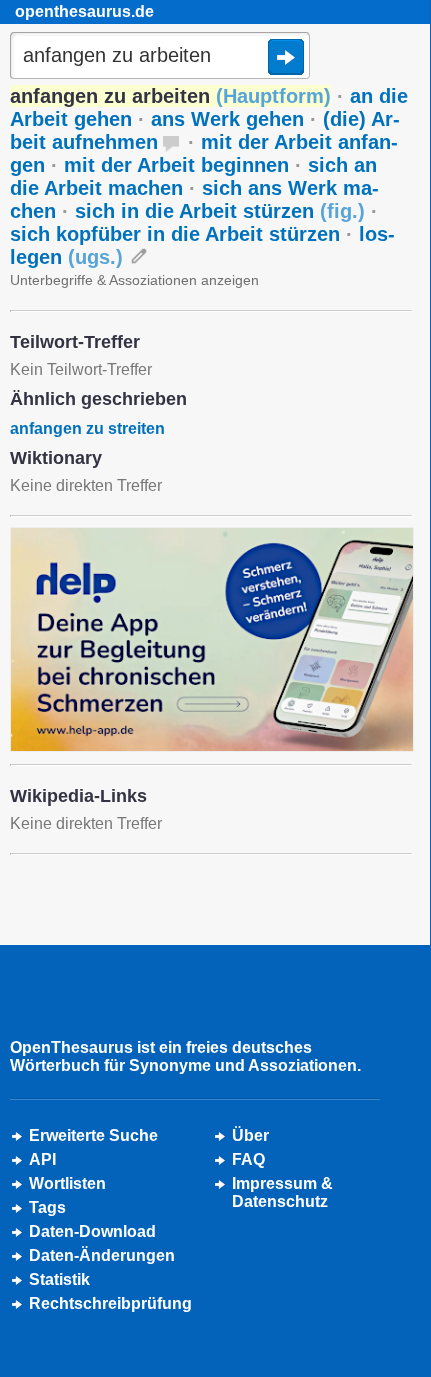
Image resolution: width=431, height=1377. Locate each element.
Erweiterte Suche (93, 1135)
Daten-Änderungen (102, 1255)
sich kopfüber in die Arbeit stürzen (175, 234)
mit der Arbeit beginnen (176, 165)
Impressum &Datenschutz (282, 1192)
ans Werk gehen (227, 119)
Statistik (59, 1279)
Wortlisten (67, 1183)
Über (250, 1135)
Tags (47, 1207)
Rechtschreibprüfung (110, 1303)
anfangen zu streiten (87, 428)
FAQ (248, 1159)
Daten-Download (92, 1231)
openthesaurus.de (84, 11)
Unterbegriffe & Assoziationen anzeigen (134, 280)
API (42, 1159)
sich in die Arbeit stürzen (220, 211)
